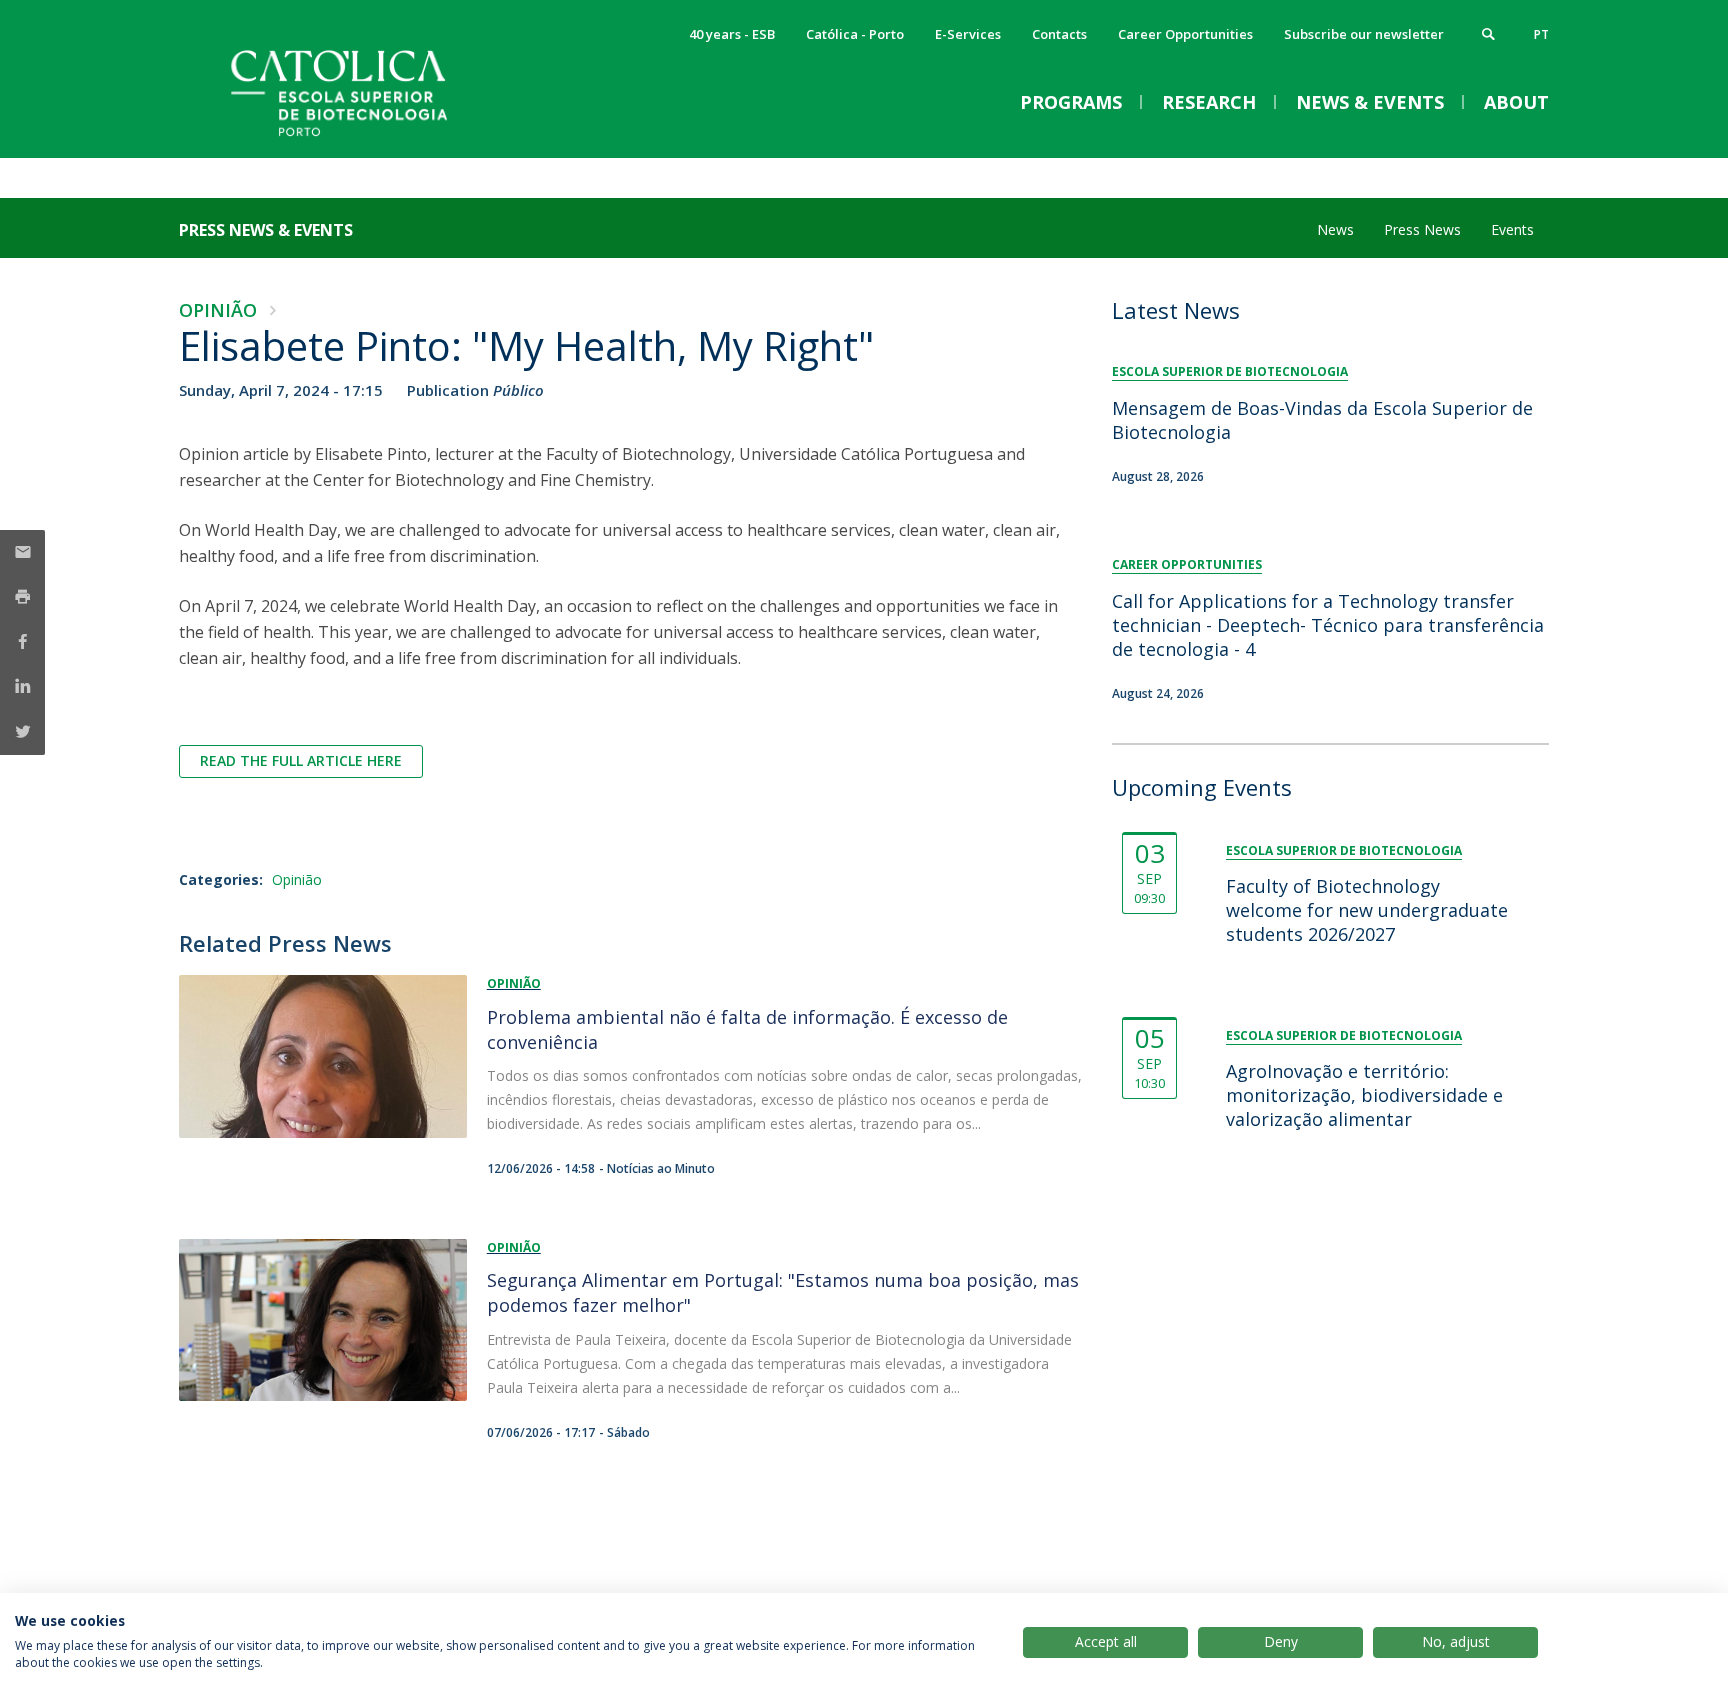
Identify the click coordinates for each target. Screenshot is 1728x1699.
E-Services (968, 34)
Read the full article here (301, 760)
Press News (1422, 229)
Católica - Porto (855, 34)
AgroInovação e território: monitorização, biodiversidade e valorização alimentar (1364, 1095)
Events (1512, 229)
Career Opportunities (1185, 34)
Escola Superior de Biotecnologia (1230, 371)
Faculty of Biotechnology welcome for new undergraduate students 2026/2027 (1367, 910)
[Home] (379, 137)
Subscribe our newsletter (1364, 34)
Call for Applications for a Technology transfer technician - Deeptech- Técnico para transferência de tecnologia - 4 (1328, 625)
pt (1541, 34)
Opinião (218, 310)
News (1335, 229)
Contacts (1059, 34)
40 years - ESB (732, 34)
